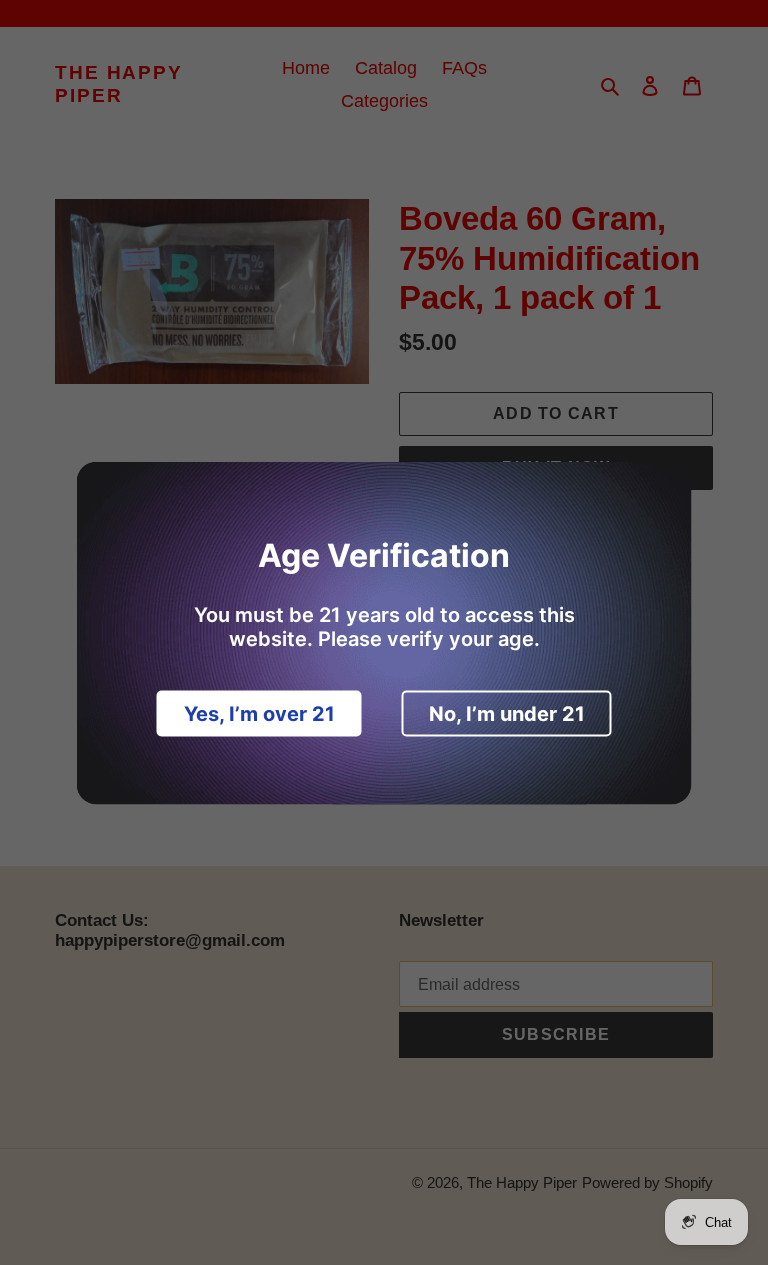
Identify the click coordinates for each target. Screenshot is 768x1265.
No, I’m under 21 (507, 713)
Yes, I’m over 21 (259, 713)
